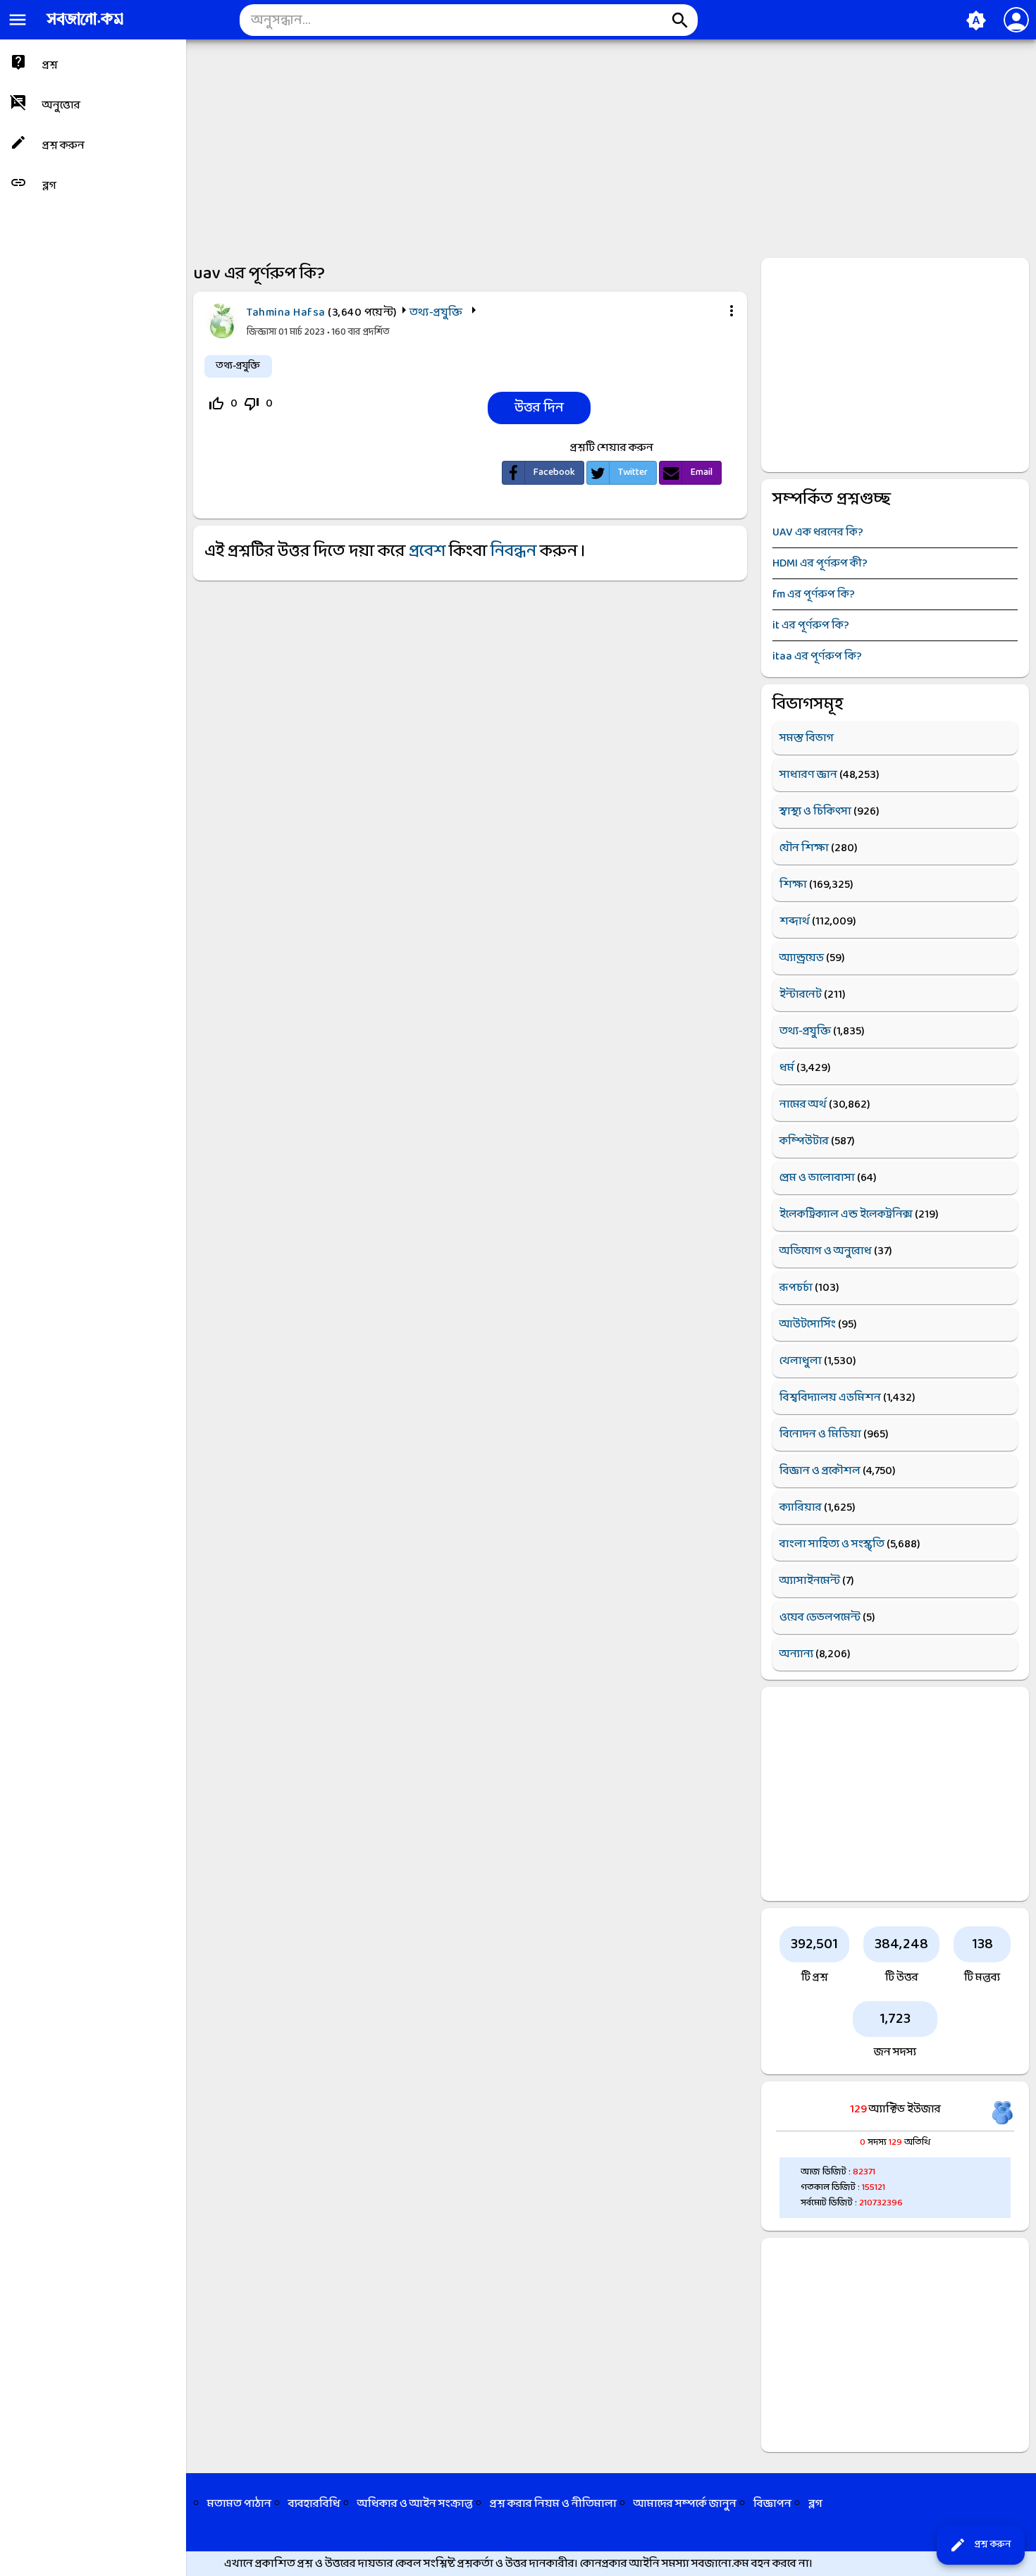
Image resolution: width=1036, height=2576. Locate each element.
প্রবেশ (427, 552)
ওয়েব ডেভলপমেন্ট (820, 1617)
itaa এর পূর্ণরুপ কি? (817, 656)
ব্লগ (49, 186)
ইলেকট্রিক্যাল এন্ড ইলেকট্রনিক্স (846, 1214)
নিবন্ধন (513, 552)
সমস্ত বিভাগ (807, 738)
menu (18, 20)
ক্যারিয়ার (801, 1507)
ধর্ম (787, 1068)
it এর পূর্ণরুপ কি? (811, 625)
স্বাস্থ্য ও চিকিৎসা (815, 811)
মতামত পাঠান (239, 2504)
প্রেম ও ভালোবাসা (817, 1178)
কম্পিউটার (804, 1141)
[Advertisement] (430, 145)
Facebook (554, 472)
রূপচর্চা (796, 1288)
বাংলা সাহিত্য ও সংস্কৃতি (832, 1544)
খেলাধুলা (801, 1361)
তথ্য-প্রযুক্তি (436, 312)
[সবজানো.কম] (85, 26)
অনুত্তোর (61, 105)
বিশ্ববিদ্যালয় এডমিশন (830, 1398)
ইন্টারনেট (801, 995)
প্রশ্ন (50, 65)
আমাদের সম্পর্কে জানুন (685, 2504)
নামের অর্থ (803, 1104)
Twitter (633, 472)
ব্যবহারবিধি (314, 2504)
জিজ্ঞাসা (263, 332)
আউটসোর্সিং (808, 1324)
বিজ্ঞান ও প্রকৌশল (820, 1471)
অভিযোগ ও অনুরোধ (826, 1251)
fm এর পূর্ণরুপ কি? (814, 594)
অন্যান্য (796, 1654)
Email (702, 472)
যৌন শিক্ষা (804, 848)
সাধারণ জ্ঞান (808, 775)
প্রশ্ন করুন (980, 2545)
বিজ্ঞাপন (772, 2504)
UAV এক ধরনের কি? (818, 532)
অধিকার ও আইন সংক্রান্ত (415, 2504)
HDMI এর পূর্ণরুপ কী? (820, 563)
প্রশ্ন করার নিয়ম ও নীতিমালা (553, 2504)
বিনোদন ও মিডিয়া (820, 1434)
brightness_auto (976, 20)
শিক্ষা (793, 885)
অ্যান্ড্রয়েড (802, 958)
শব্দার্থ (795, 921)
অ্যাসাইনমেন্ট (810, 1581)
